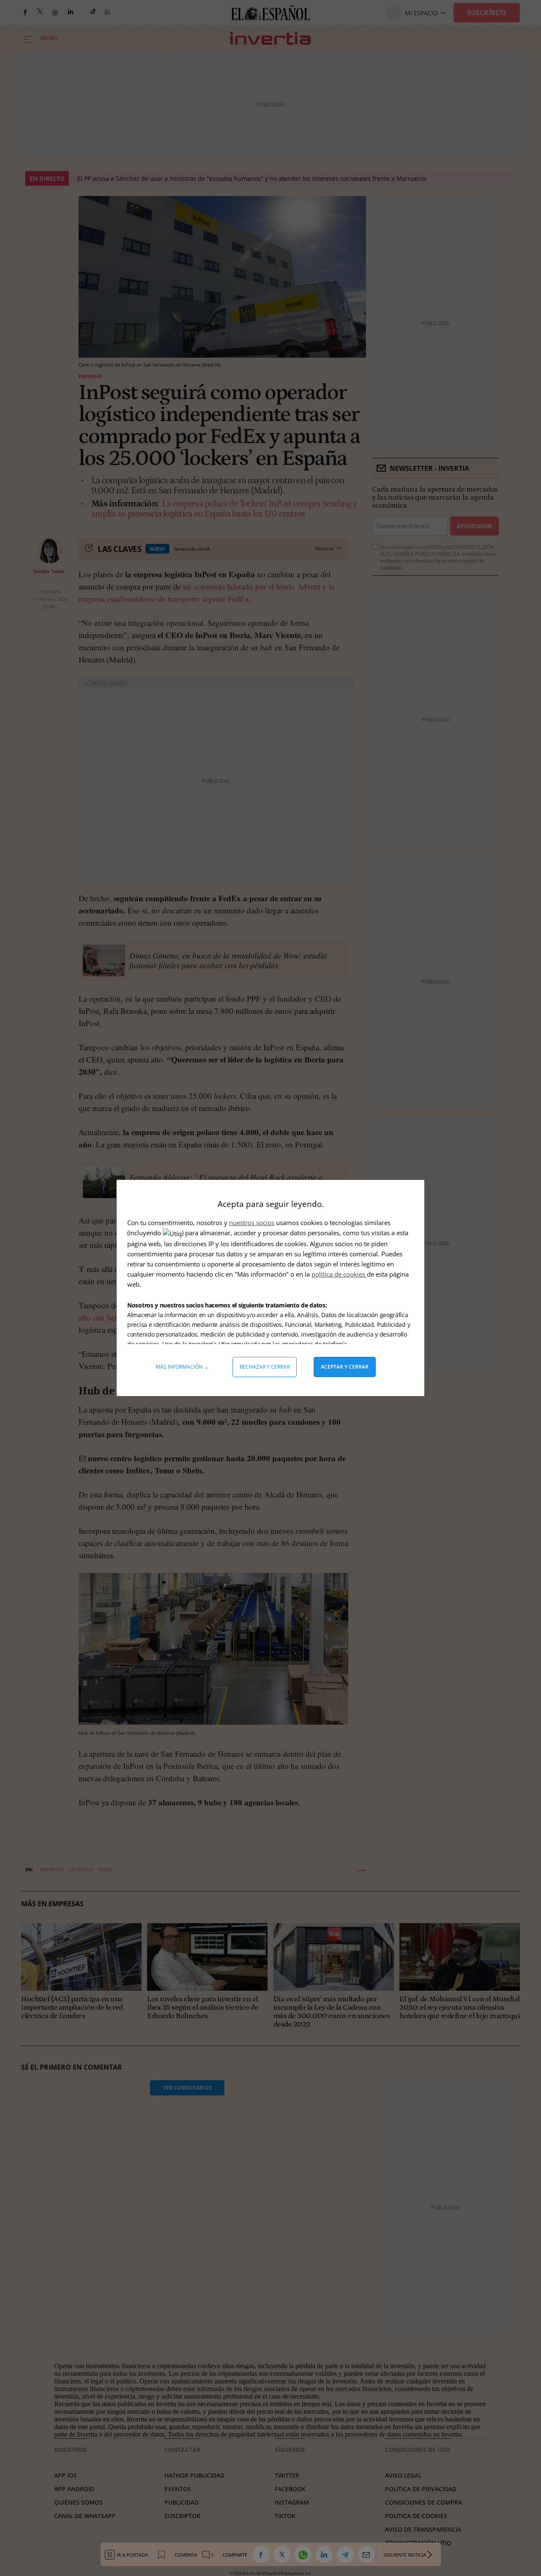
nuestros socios (252, 1223)
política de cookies (339, 1274)
